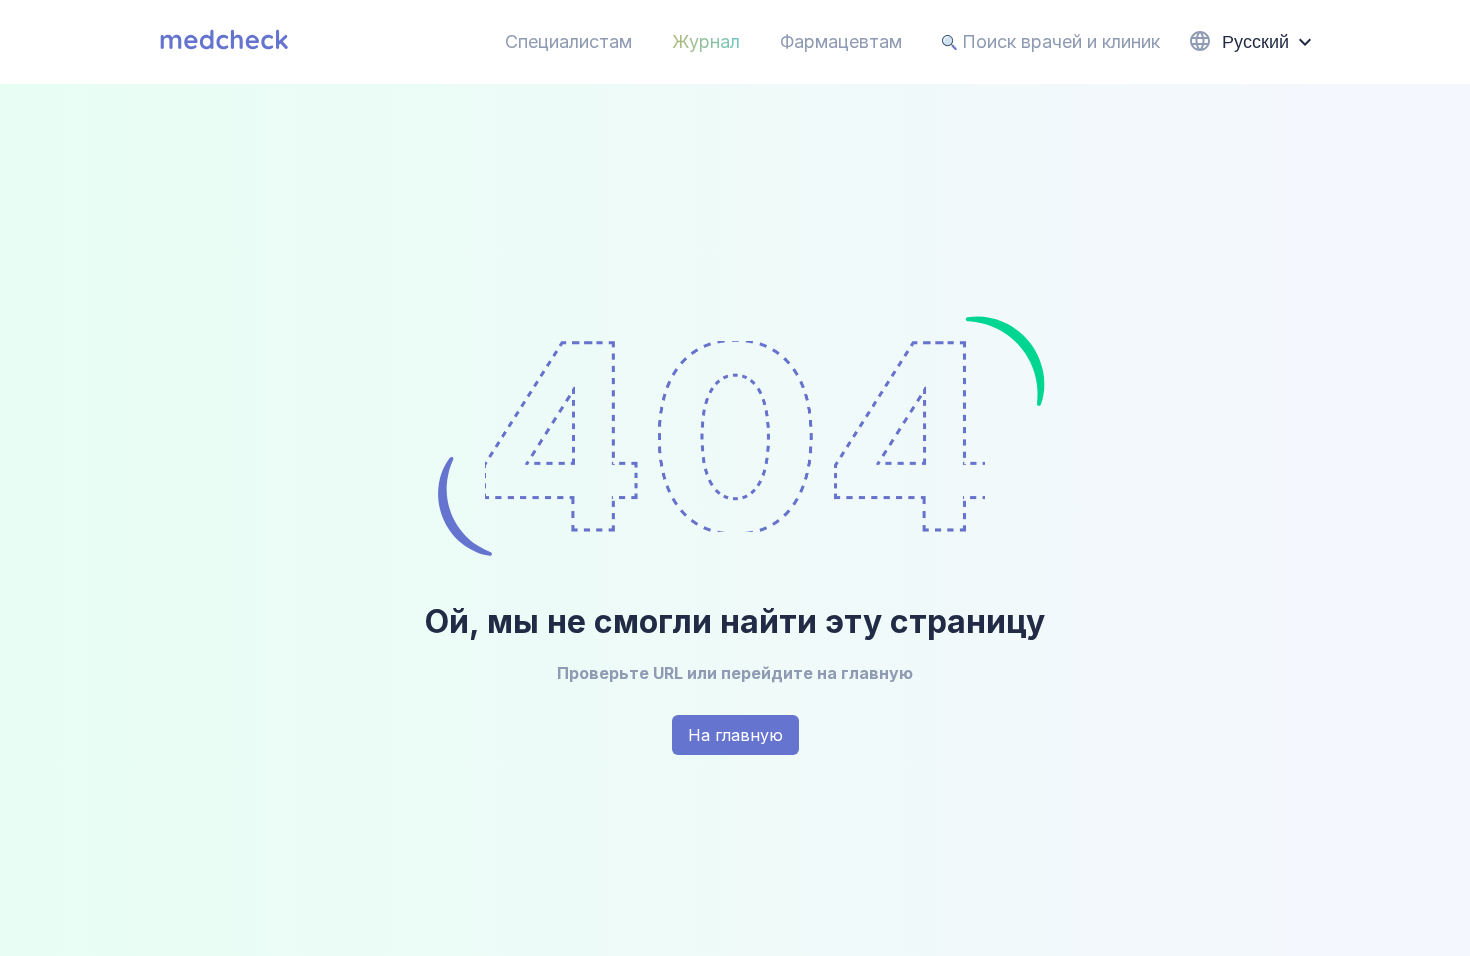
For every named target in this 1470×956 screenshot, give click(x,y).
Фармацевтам (841, 41)
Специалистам (568, 41)
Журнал (706, 41)
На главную (735, 735)
